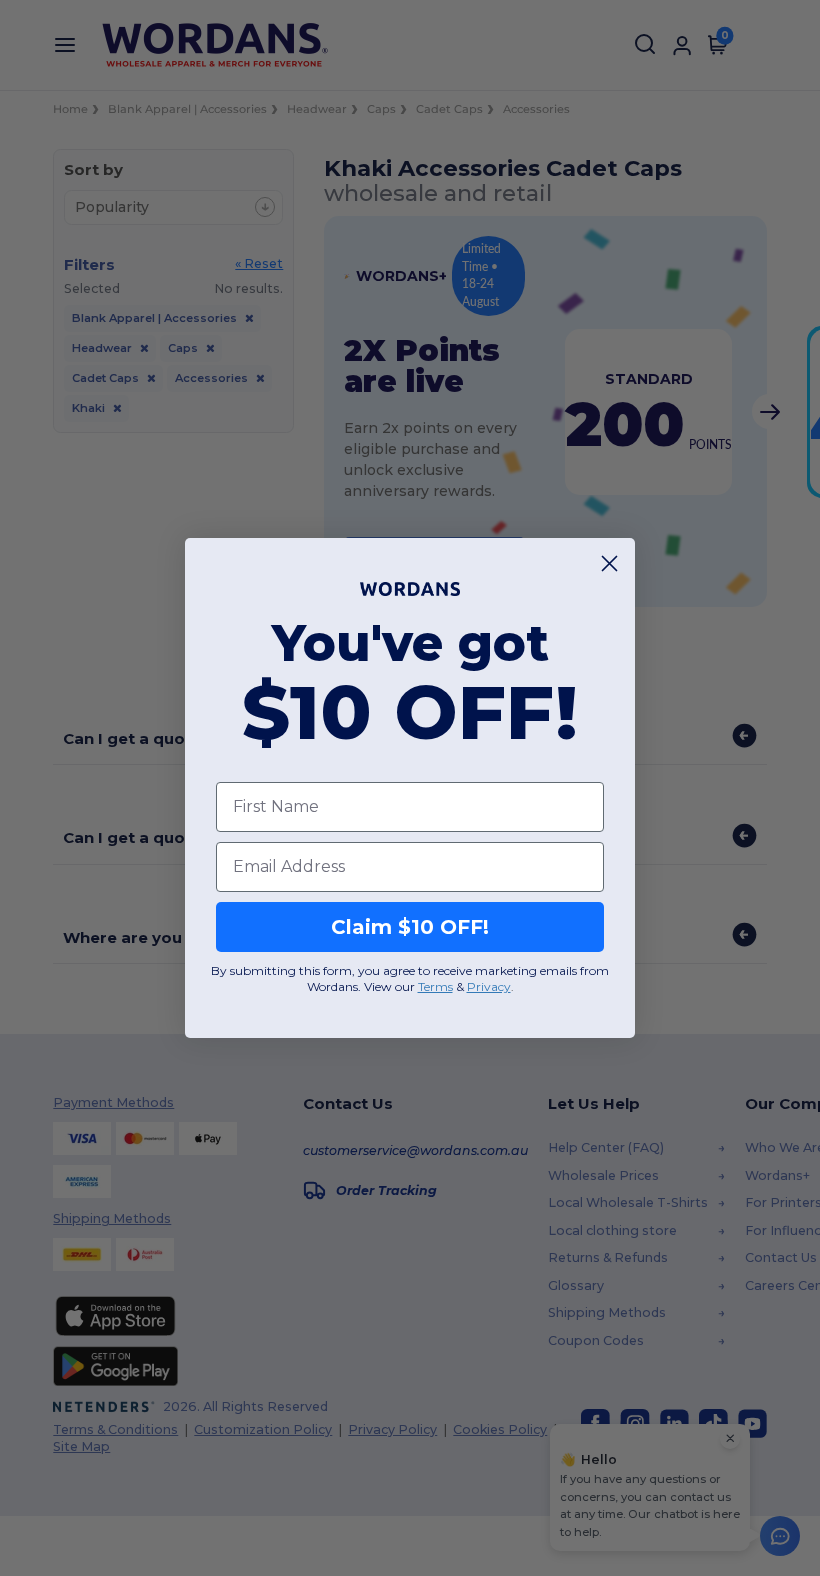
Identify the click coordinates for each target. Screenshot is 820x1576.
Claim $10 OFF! (410, 927)
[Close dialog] (609, 563)
